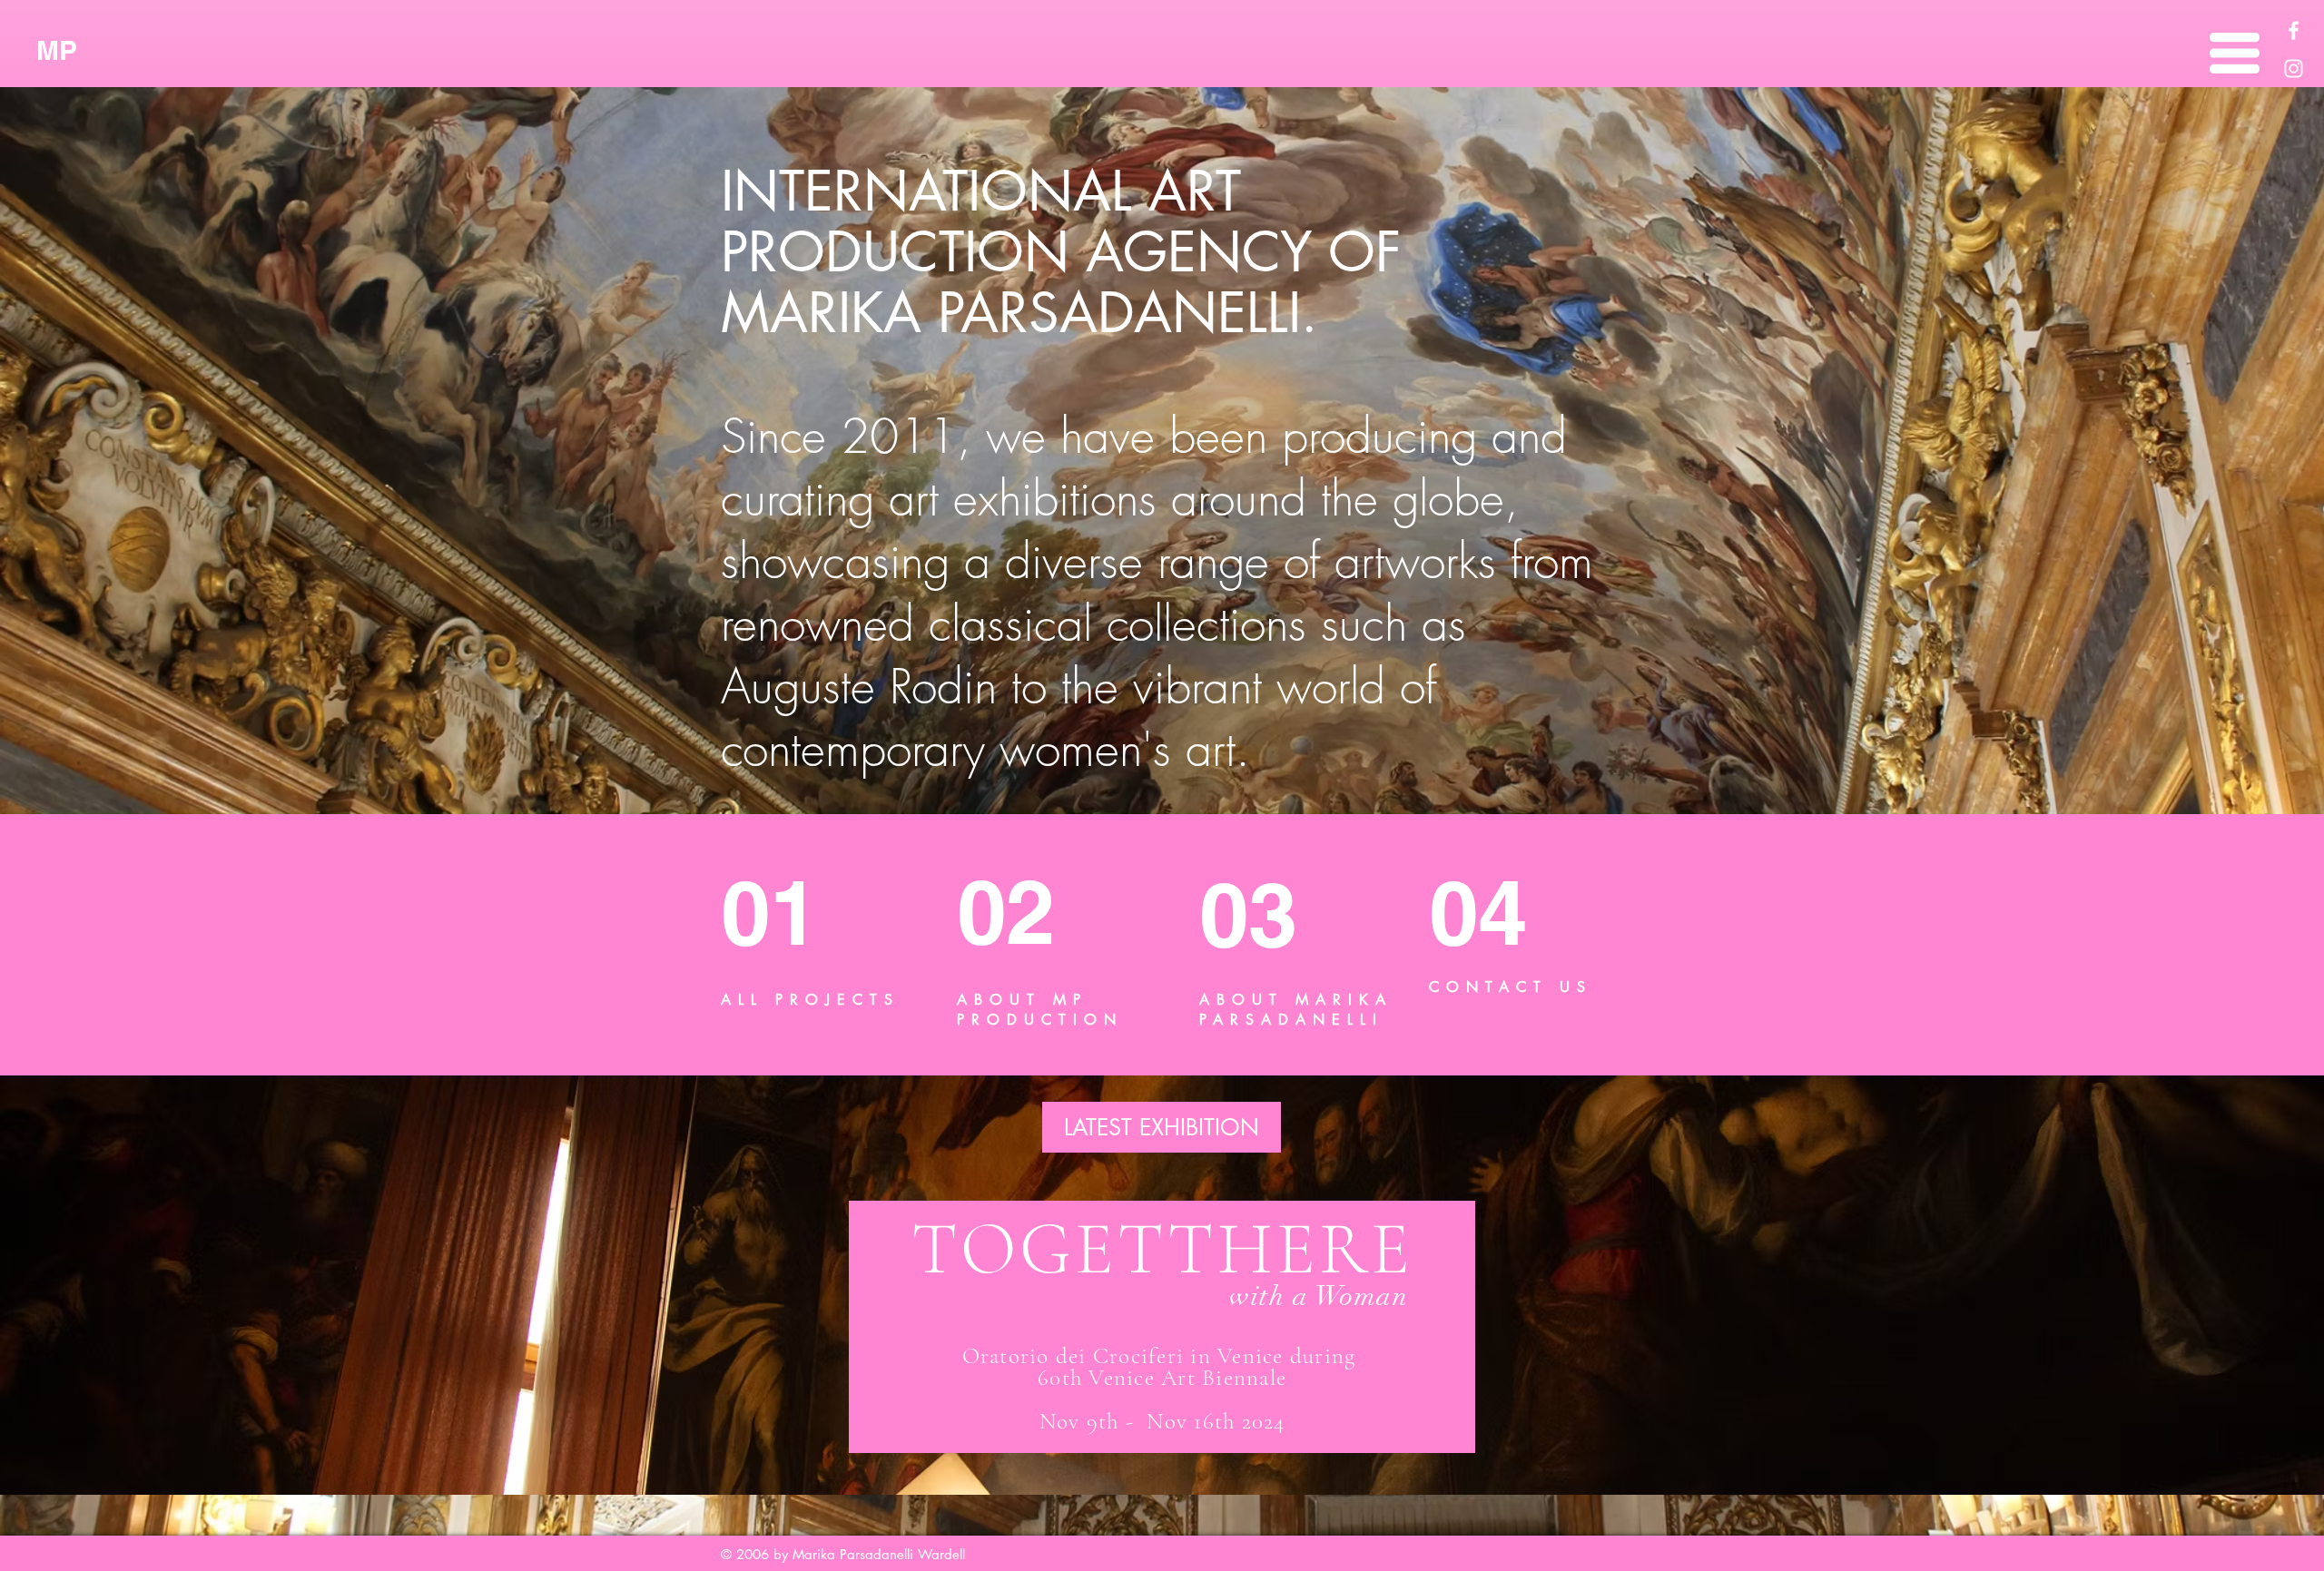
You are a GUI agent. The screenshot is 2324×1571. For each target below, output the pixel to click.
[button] (2235, 53)
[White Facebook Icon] (2294, 30)
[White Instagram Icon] (2294, 69)
